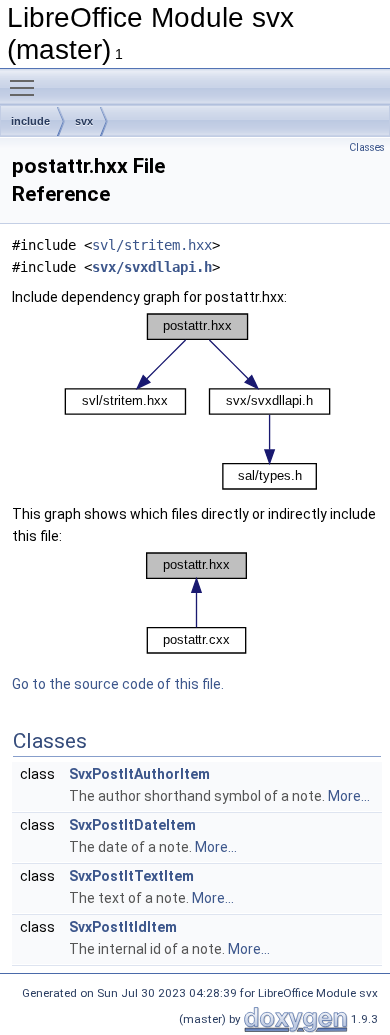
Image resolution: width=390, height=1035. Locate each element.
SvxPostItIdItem (123, 927)
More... (349, 796)
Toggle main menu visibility (26, 87)
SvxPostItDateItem (132, 825)
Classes (367, 147)
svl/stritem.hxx (152, 245)
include (30, 121)
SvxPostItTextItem (131, 876)
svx (84, 121)
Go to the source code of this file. (118, 684)
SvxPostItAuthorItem (139, 774)
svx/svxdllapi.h (152, 267)
